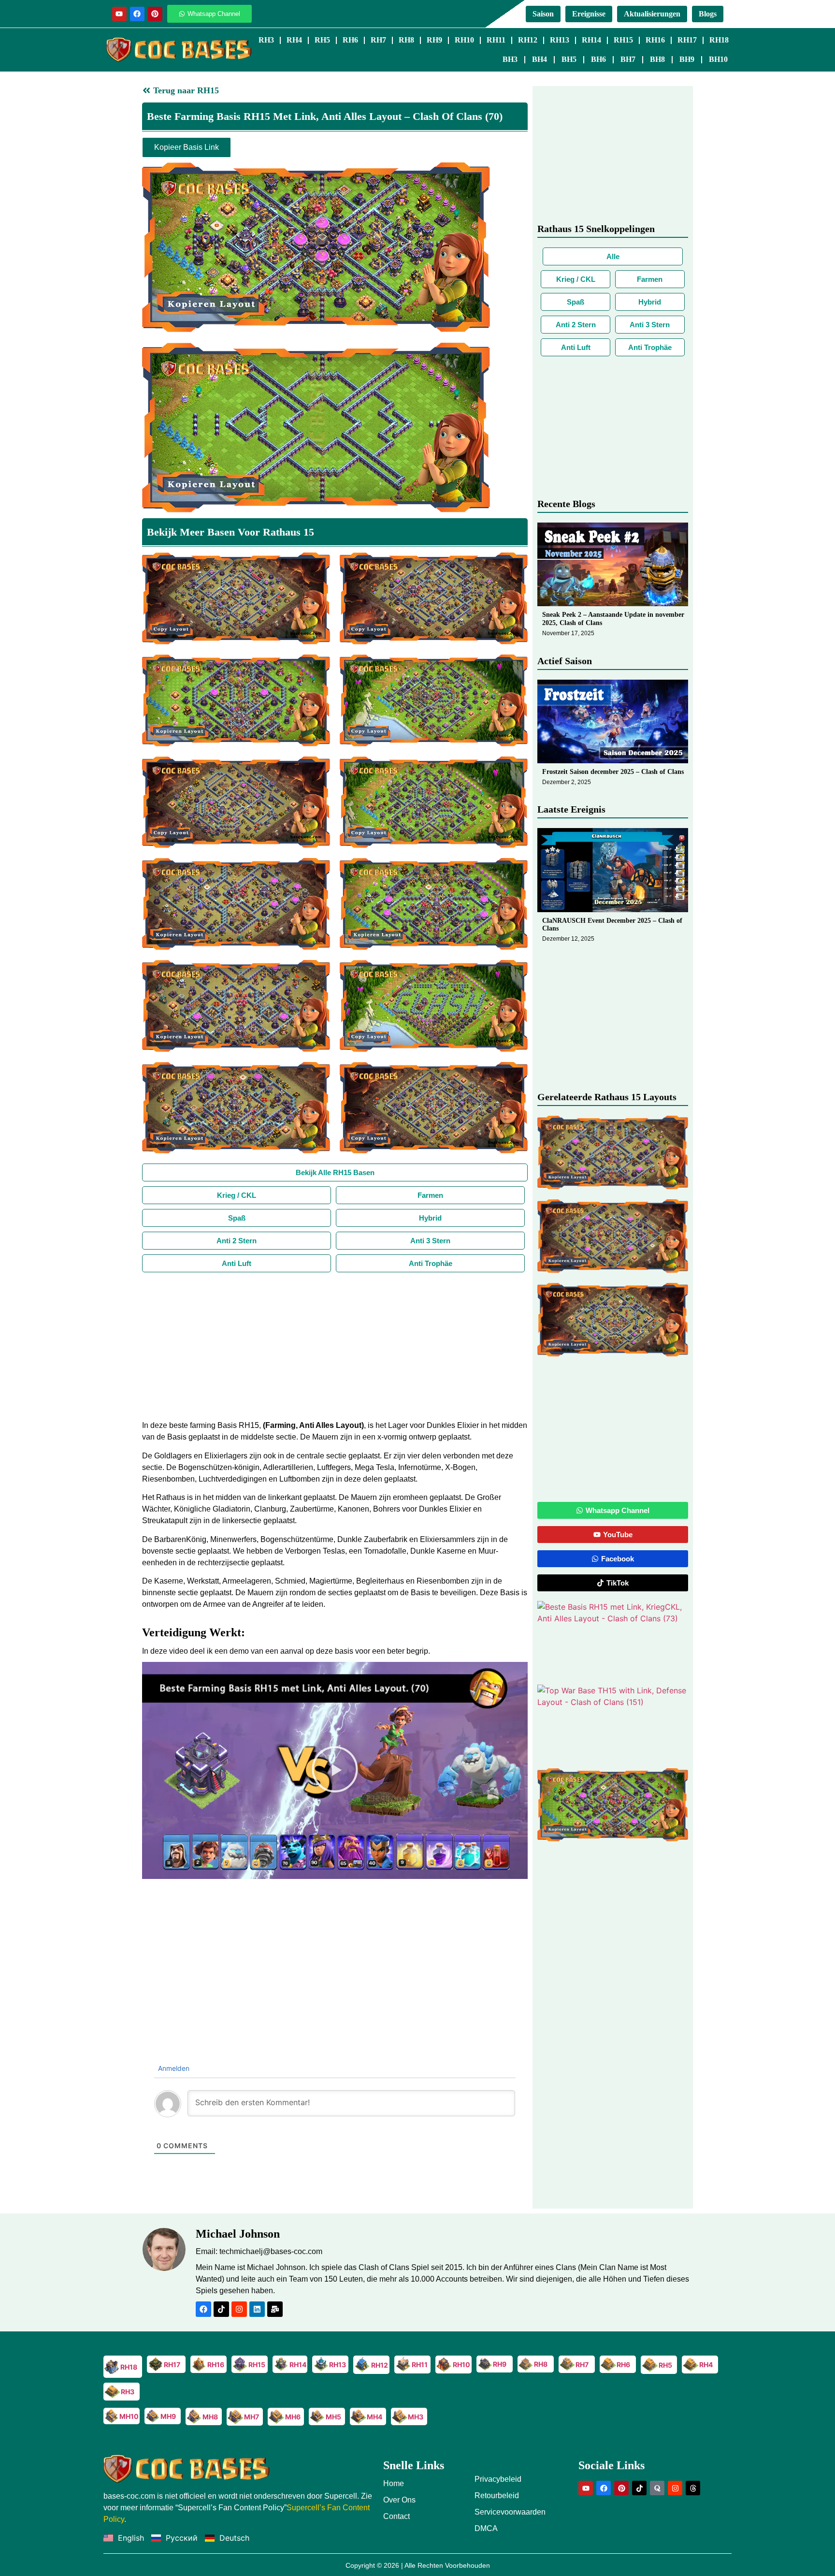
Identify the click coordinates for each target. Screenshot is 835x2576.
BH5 (569, 59)
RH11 (496, 40)
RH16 (655, 40)
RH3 (266, 40)
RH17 (687, 40)
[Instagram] (239, 2309)
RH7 (378, 40)
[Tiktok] (221, 2309)
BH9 (687, 59)
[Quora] (657, 2488)
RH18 (719, 40)
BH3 (510, 59)
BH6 (598, 59)
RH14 (591, 40)
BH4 (540, 59)
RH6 (350, 40)
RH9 (434, 40)
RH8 (406, 40)
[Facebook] (137, 14)
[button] (335, 1771)
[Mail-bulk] (275, 2309)
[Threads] (693, 2488)
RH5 (322, 40)
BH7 (628, 59)
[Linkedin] (257, 2309)
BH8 (657, 59)
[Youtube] (119, 14)
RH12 (528, 40)
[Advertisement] (335, 1345)
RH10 (464, 40)
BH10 (718, 59)
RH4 (294, 40)
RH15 (623, 40)
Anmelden (173, 2068)
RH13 (560, 40)
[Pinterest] (155, 14)
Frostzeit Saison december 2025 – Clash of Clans (613, 772)
